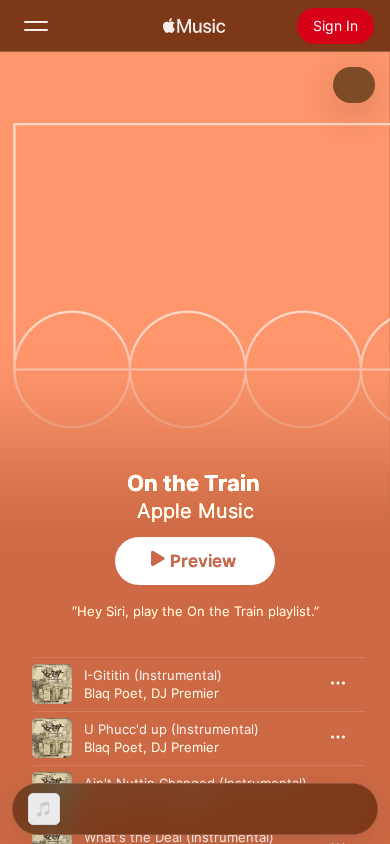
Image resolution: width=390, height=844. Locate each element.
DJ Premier (185, 693)
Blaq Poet (113, 693)
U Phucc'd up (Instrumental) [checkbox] (171, 729)
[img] (194, 26)
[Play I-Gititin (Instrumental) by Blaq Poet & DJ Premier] (52, 684)
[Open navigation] (36, 26)
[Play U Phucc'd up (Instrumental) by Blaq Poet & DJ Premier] (52, 738)
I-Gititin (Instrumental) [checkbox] (153, 675)
